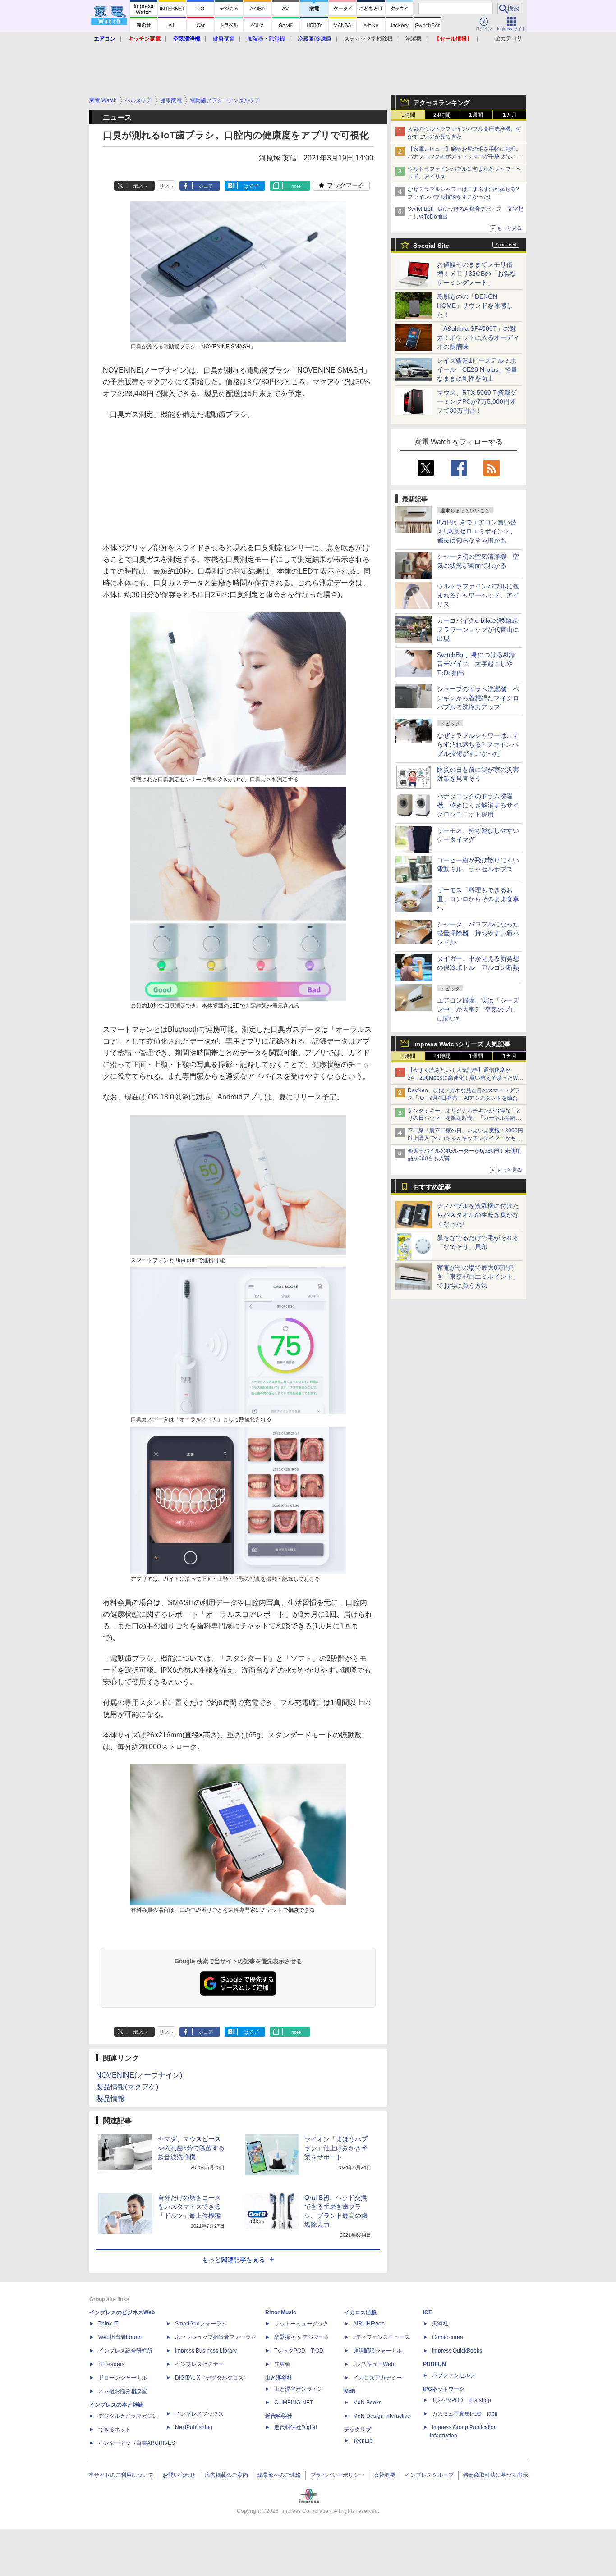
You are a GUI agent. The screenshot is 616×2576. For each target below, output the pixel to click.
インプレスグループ (429, 2475)
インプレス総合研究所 (125, 2351)
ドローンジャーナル (123, 2378)
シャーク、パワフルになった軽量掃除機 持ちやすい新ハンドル (478, 933)
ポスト (140, 186)
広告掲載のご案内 (226, 2475)
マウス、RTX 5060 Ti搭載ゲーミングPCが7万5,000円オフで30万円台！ (477, 401)
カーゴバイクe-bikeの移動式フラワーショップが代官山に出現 (478, 629)
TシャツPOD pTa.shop (462, 2400)
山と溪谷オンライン (299, 2389)
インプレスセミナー (199, 2364)
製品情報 (110, 2099)
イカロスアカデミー (377, 2378)
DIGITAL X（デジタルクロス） (212, 2378)
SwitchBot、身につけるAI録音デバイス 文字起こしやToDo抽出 (476, 664)
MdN (350, 2391)
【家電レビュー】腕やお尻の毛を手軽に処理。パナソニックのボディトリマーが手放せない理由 (464, 157)
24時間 (442, 115)
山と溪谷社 (279, 2378)
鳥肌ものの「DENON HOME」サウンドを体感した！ (475, 305)
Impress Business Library (206, 2351)
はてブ (251, 186)
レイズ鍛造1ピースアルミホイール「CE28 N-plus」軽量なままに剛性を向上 (477, 369)
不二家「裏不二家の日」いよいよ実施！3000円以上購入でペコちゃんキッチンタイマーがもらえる (465, 1138)
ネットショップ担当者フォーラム (216, 2337)
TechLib (363, 2441)
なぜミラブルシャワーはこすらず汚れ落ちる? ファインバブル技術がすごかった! (478, 744)
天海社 (440, 2324)
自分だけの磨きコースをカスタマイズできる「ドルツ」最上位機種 (189, 2207)
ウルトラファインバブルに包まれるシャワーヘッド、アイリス (478, 595)
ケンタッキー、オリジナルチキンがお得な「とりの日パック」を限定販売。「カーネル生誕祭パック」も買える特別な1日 (464, 1118)
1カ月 (510, 115)
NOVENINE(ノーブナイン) (139, 2075)
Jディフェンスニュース (382, 2337)
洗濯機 (414, 39)
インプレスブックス (199, 2414)
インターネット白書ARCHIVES (137, 2443)
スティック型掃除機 (368, 39)
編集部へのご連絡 (279, 2475)
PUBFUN (434, 2364)
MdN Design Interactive (382, 2416)
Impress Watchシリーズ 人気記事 (462, 1044)
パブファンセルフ (454, 2375)
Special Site (431, 246)
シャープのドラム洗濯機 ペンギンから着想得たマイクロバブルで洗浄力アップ (478, 698)
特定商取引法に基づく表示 (496, 2475)
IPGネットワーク (444, 2389)
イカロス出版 (360, 2312)
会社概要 (385, 2475)
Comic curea (448, 2337)
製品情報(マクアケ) (127, 2087)
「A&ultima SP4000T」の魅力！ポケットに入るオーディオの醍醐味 (478, 337)
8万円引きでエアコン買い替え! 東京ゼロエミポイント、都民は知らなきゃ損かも (477, 531)
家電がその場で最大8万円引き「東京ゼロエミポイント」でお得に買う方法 (478, 1277)
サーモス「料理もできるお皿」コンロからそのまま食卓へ (478, 899)
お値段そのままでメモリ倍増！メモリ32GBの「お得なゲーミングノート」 (477, 274)
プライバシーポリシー (337, 2475)
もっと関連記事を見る (234, 2260)
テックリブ (358, 2430)
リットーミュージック (301, 2324)
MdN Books (367, 2403)
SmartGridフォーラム (201, 2324)
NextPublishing (194, 2427)
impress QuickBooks (457, 2351)
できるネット (115, 2430)
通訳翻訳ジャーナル (377, 2351)
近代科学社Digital (296, 2427)
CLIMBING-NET (294, 2403)
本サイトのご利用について (121, 2475)
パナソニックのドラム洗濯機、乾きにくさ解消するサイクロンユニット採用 (478, 805)
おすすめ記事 (432, 1187)
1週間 (476, 115)
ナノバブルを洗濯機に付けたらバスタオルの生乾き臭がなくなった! (478, 1215)
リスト (167, 186)
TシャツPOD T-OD (299, 2351)
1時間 (408, 115)
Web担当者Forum (120, 2337)
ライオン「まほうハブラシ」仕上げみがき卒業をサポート (336, 2148)
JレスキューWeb (374, 2364)
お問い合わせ (179, 2475)
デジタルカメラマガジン (128, 2416)
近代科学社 (279, 2416)
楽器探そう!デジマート (302, 2337)
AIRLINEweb (369, 2324)
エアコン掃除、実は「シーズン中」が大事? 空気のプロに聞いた (478, 1009)
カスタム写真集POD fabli (465, 2414)
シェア (206, 186)
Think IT (108, 2324)
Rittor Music (281, 2312)
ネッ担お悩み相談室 (123, 2391)
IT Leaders (111, 2364)
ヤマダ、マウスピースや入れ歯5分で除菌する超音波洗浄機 (191, 2148)
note (296, 186)
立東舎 (282, 2364)
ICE (428, 2312)
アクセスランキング (441, 103)
